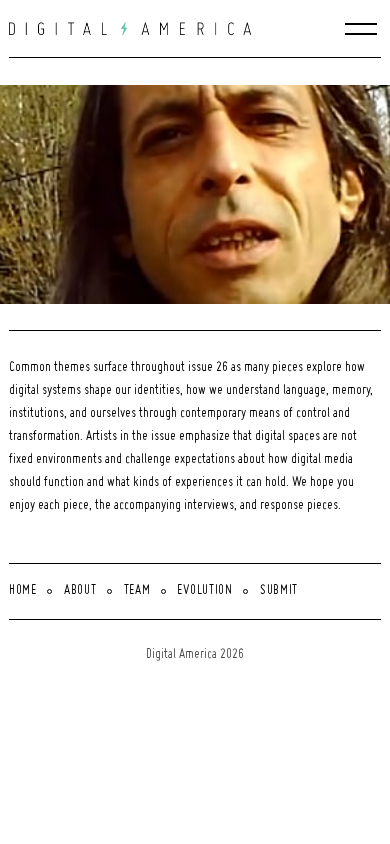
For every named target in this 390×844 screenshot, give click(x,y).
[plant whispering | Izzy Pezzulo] (199, 194)
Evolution (204, 591)
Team (137, 591)
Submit (279, 591)
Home (23, 591)
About (80, 591)
